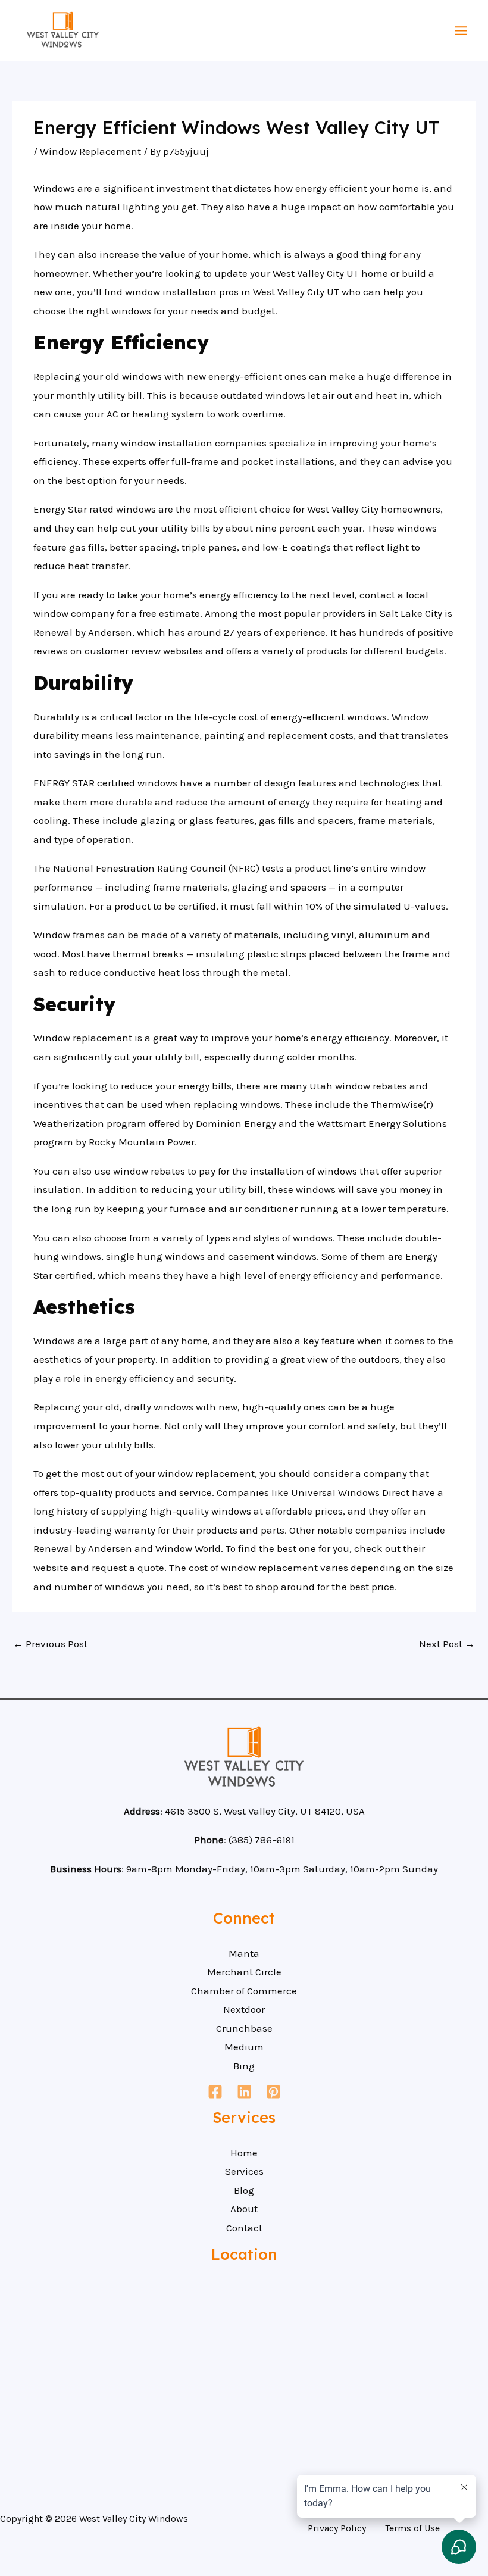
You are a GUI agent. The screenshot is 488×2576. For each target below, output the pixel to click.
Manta (244, 1953)
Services (244, 2171)
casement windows (272, 1256)
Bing (244, 2066)
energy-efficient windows (329, 717)
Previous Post (50, 1644)
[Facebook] (215, 2092)
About (244, 2209)
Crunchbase (244, 2028)
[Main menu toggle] (462, 31)
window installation (171, 292)
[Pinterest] (273, 2092)
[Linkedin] (244, 2092)
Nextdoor (244, 2009)
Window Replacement (90, 151)
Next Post (447, 1644)
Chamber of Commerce (244, 1991)
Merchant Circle (244, 1972)
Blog (244, 2190)
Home (244, 2153)
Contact (244, 2228)
